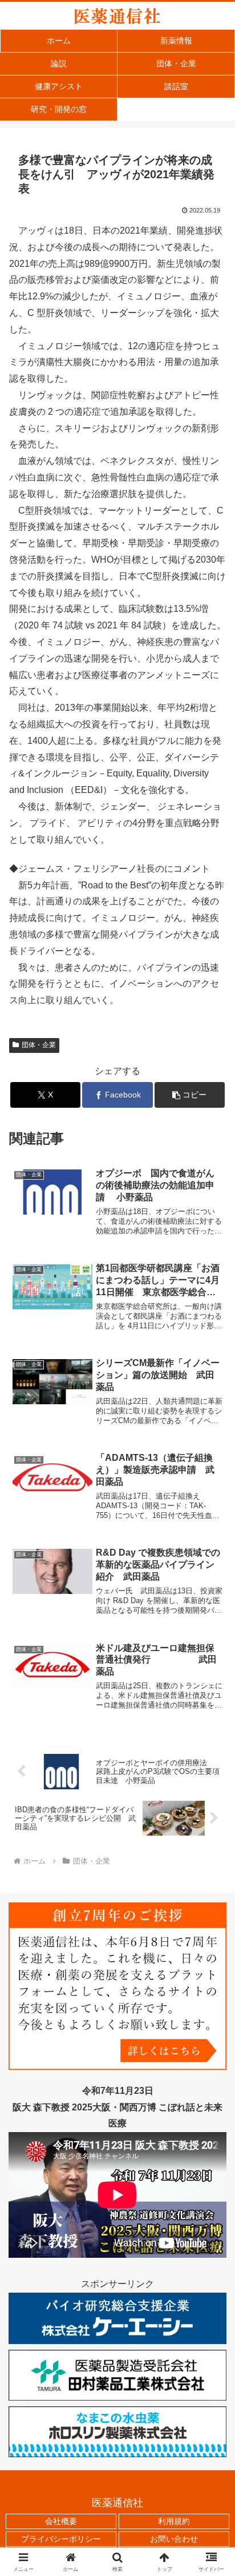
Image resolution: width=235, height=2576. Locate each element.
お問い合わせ (174, 2539)
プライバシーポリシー (61, 2539)
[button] (190, 1095)
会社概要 (61, 2521)
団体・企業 (39, 1045)
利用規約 (174, 2521)
